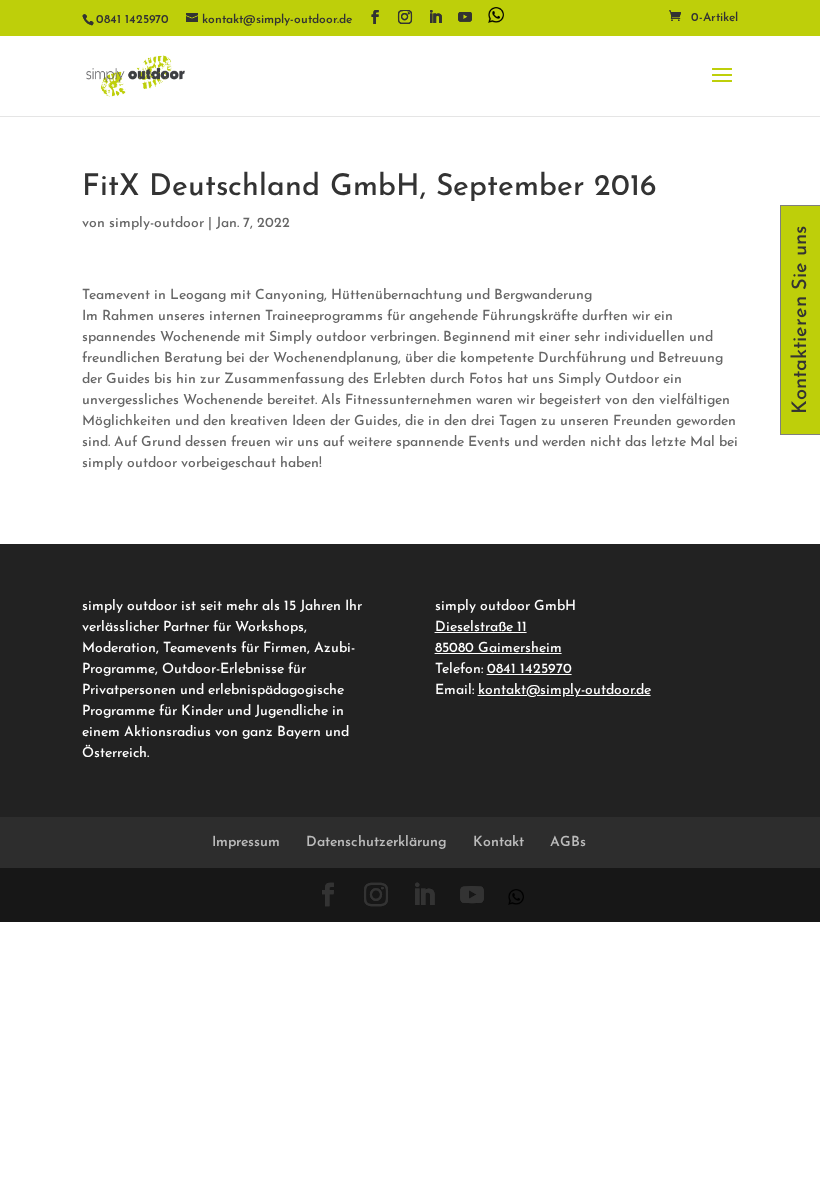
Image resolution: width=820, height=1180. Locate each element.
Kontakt (498, 842)
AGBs (568, 842)
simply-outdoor (156, 223)
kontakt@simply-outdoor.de (564, 690)
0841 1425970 (529, 669)
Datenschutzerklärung (376, 842)
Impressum (246, 842)
